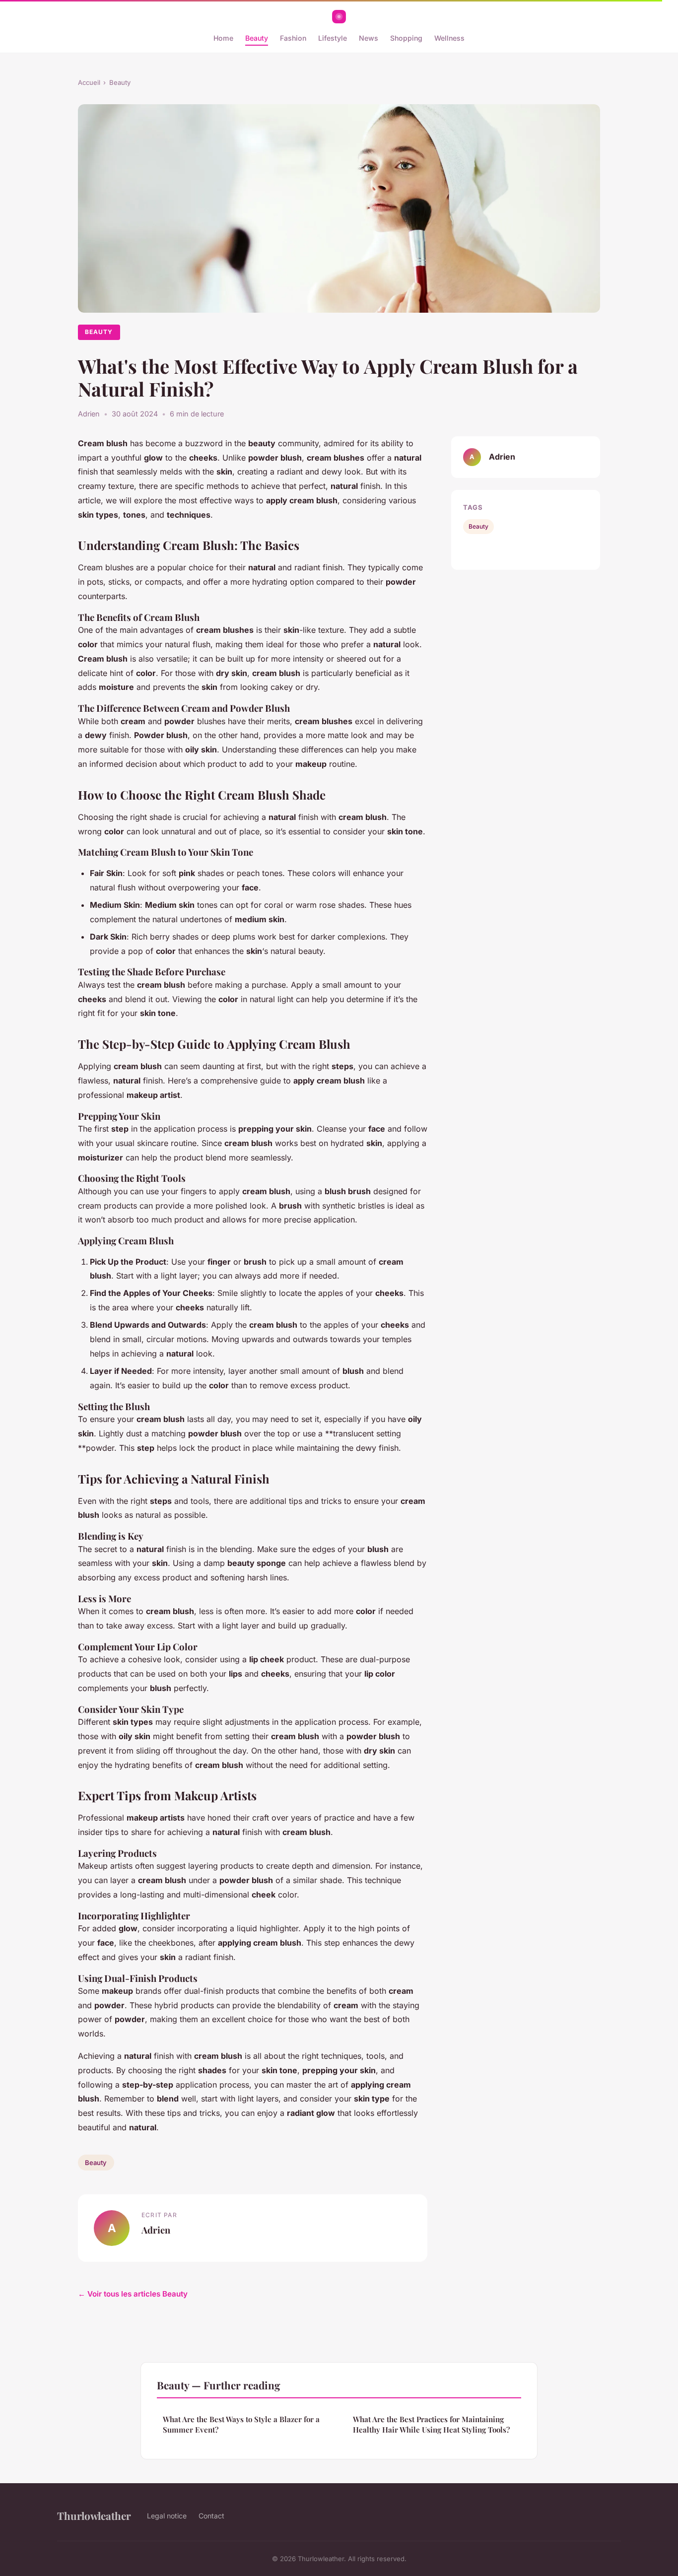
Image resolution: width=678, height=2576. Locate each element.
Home (223, 38)
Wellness (449, 38)
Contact (211, 2516)
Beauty (257, 38)
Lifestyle (333, 38)
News (369, 38)
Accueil (89, 82)
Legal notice (167, 2516)
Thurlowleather (94, 2515)
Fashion (293, 38)
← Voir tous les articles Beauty (133, 2294)
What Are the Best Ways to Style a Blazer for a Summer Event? (241, 2424)
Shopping (406, 38)
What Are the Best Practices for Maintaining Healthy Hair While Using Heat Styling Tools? (431, 2424)
